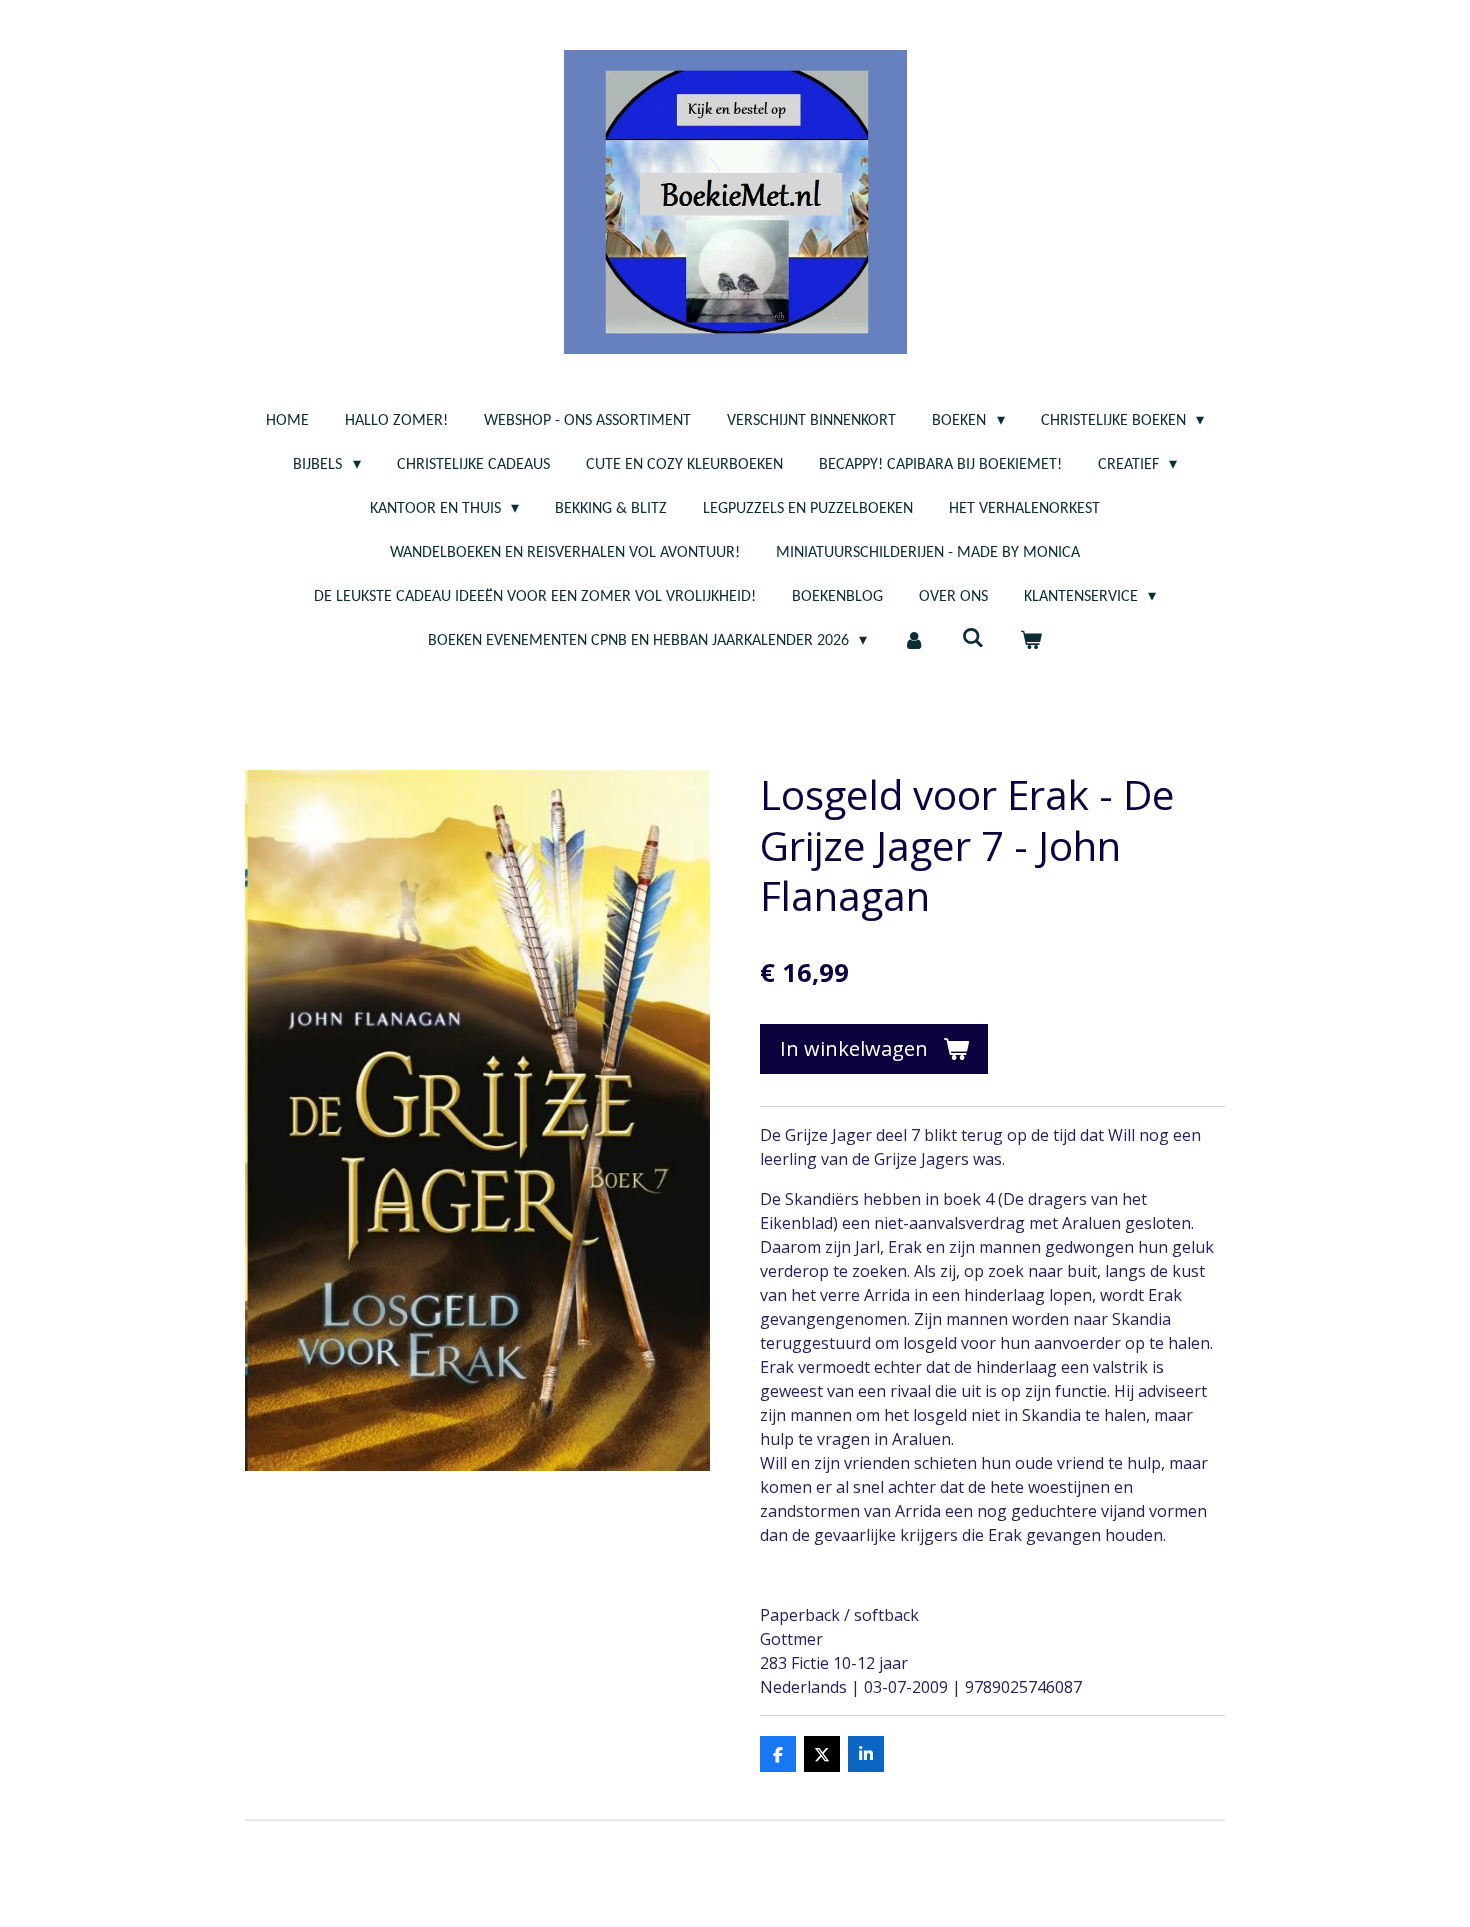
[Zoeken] (973, 639)
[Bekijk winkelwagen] (1031, 641)
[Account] (914, 641)
